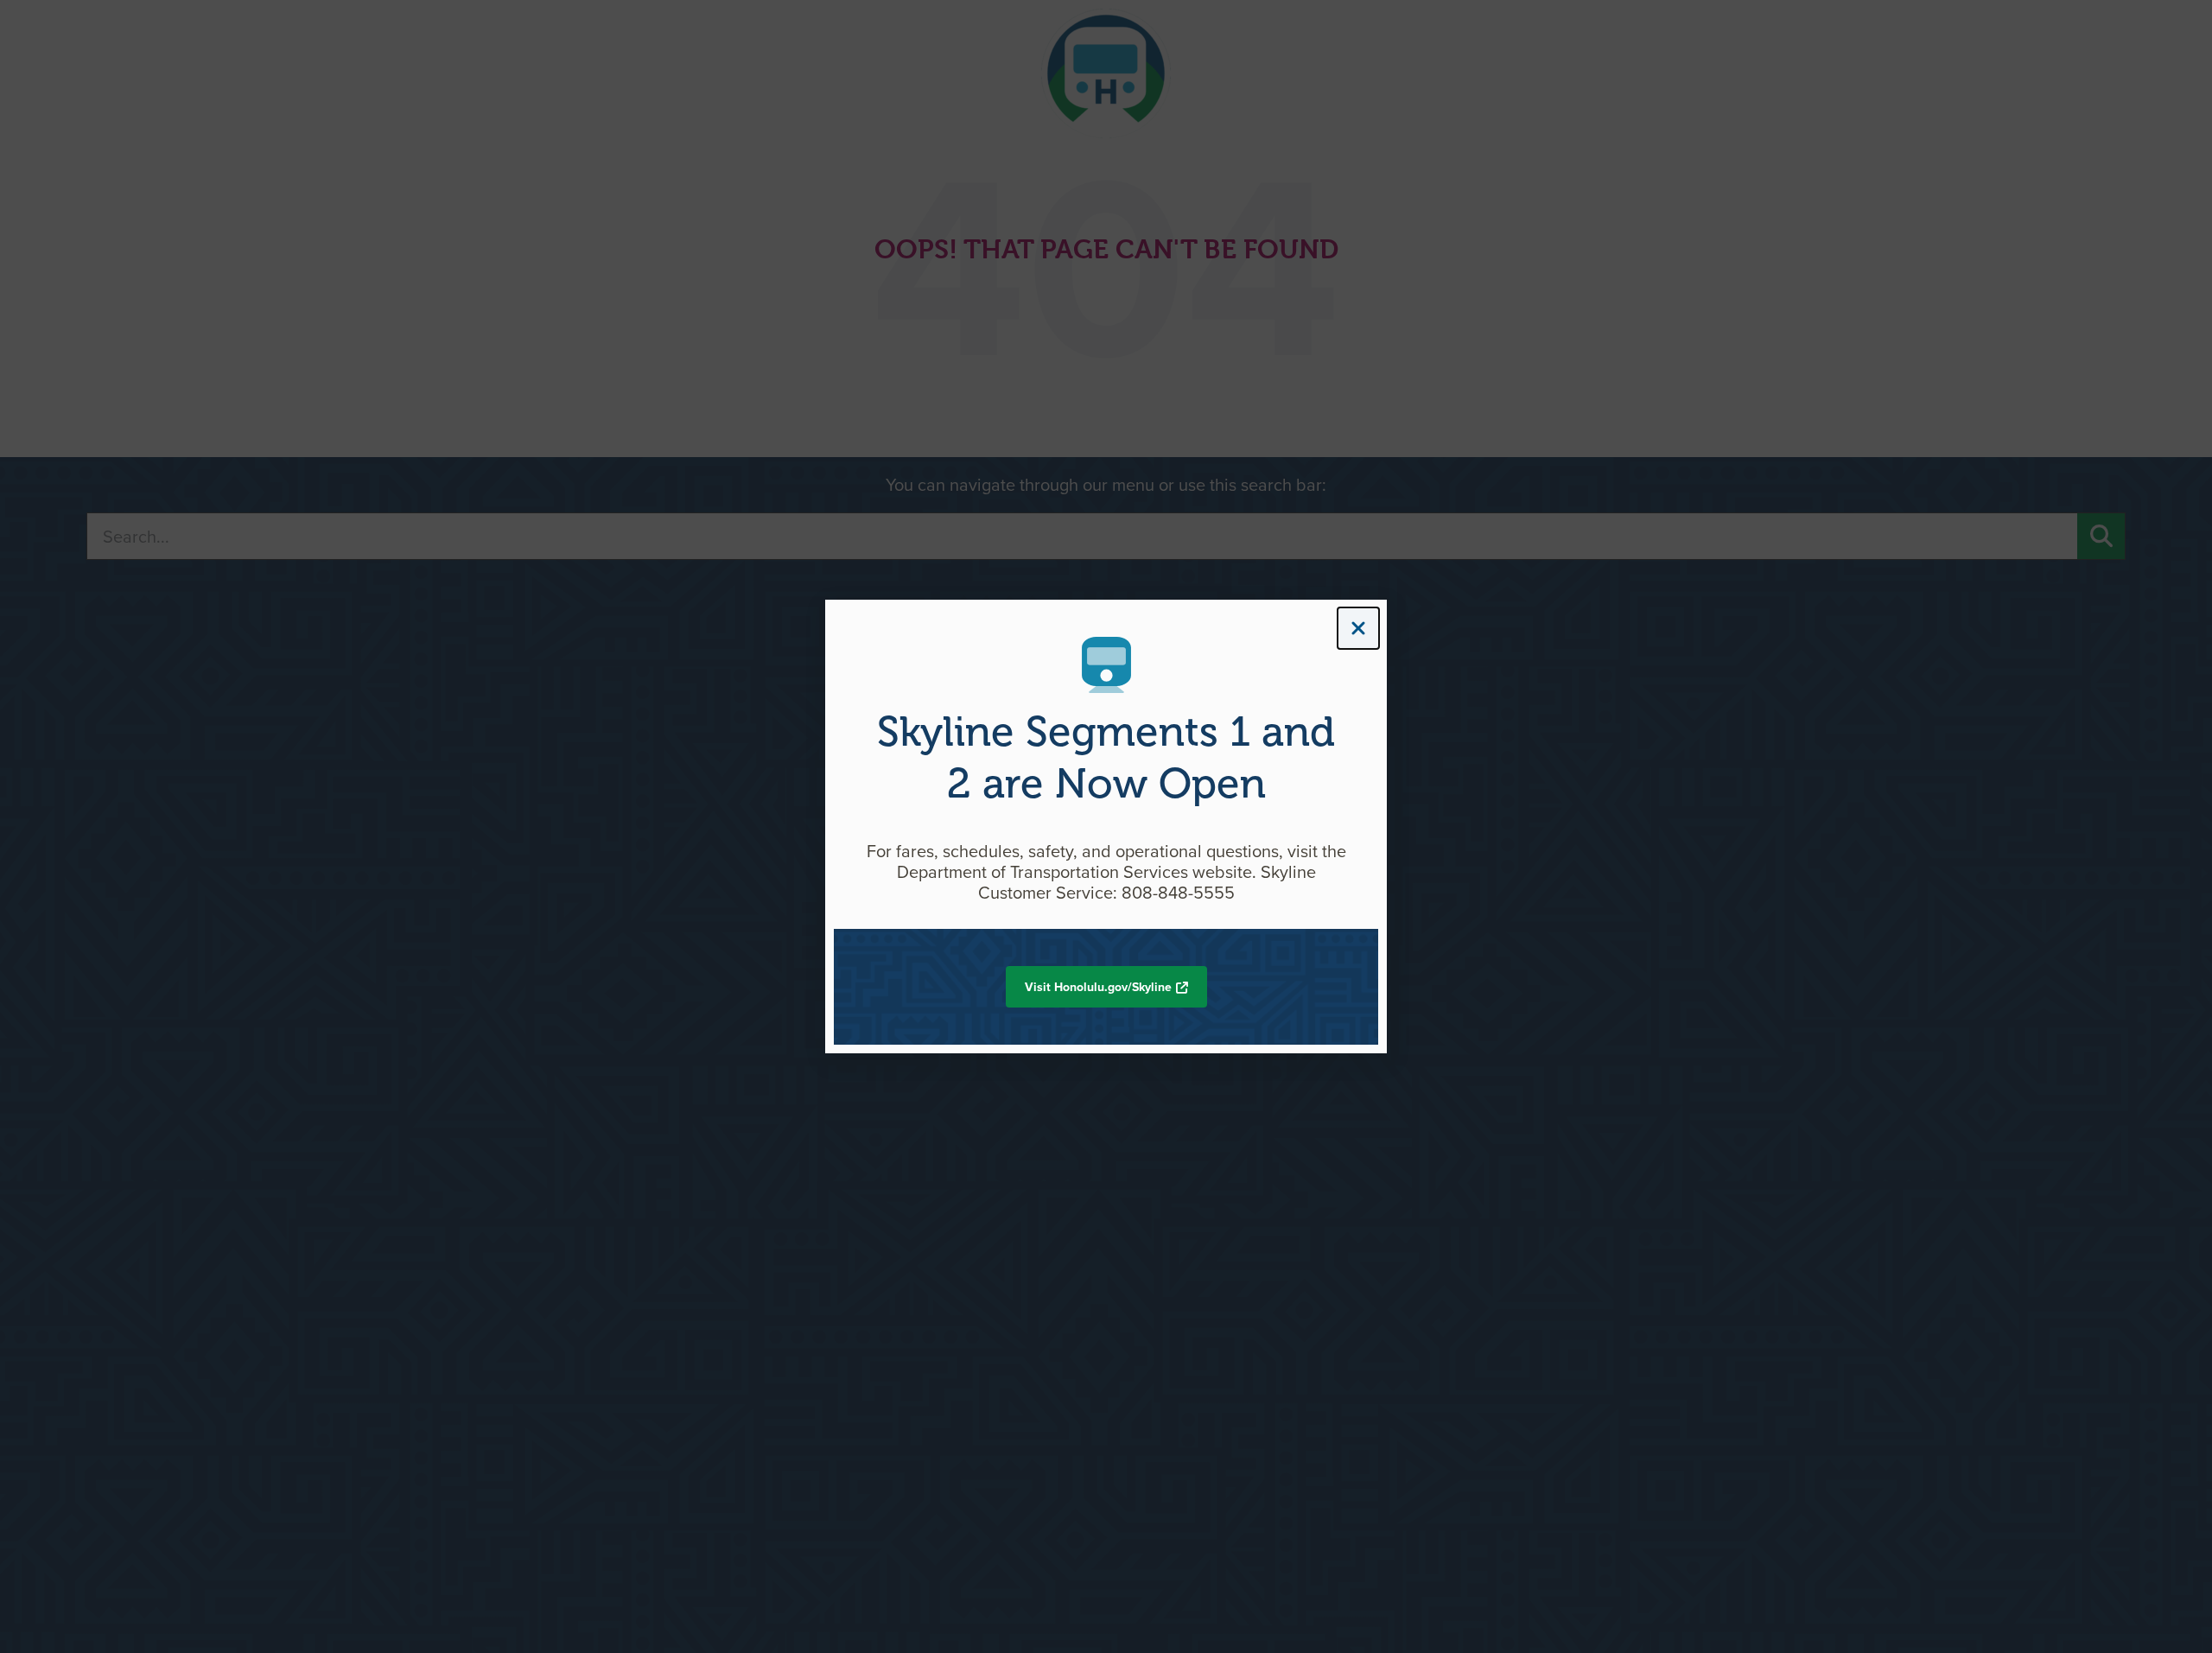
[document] (1106, 826)
